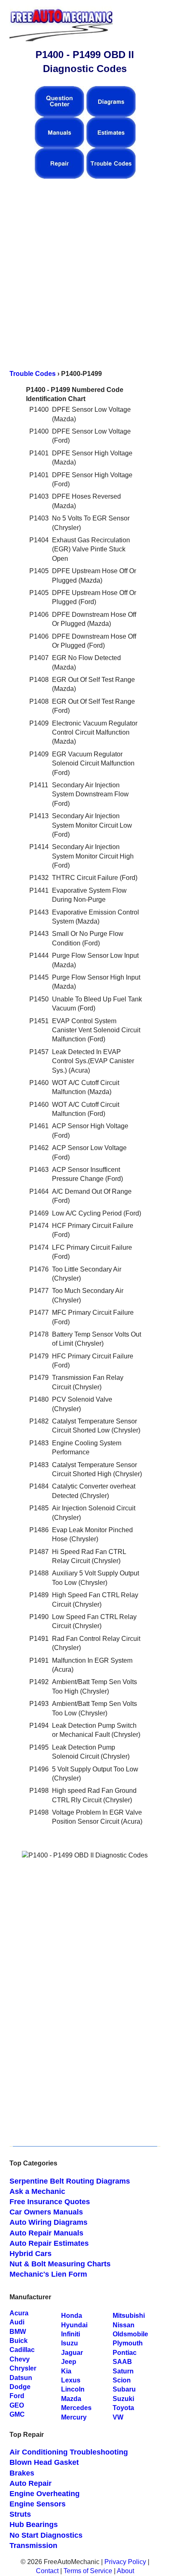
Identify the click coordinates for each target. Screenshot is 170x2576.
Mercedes (76, 2408)
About (125, 2571)
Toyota (123, 2408)
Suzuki (123, 2399)
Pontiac (125, 2353)
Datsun (21, 2378)
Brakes (22, 2473)
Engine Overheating (45, 2494)
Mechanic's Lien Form (48, 2274)
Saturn (123, 2371)
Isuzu (70, 2343)
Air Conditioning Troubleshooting (69, 2452)
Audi (17, 2322)
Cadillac (22, 2350)
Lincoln (73, 2389)
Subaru (124, 2389)
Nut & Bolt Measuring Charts (60, 2264)
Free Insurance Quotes (50, 2202)
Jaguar (72, 2353)
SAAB (122, 2362)
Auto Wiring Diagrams (48, 2222)
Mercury (74, 2417)
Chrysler (23, 2368)
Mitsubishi (129, 2316)
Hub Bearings (34, 2525)
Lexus (71, 2380)
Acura (19, 2313)
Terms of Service (87, 2571)
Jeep (69, 2362)
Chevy (20, 2359)
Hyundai (74, 2325)
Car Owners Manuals (46, 2212)
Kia (66, 2371)
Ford (17, 2396)
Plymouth (128, 2343)
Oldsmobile (130, 2334)
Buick (19, 2341)
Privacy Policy (125, 2562)
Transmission (33, 2546)
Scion (122, 2380)
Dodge (20, 2387)
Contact (47, 2571)
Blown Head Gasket (44, 2462)
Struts (20, 2514)
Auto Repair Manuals (46, 2233)
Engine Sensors (38, 2504)
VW (118, 2417)
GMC (17, 2414)
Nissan (124, 2325)
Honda (72, 2316)
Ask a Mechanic (37, 2191)
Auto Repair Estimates (49, 2243)
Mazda (71, 2399)
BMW (18, 2332)
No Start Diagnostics (46, 2535)
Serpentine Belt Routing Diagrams (70, 2181)
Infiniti (71, 2334)
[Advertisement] (85, 270)
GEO (17, 2405)
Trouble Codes (33, 374)
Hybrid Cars (31, 2254)
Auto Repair (31, 2483)
